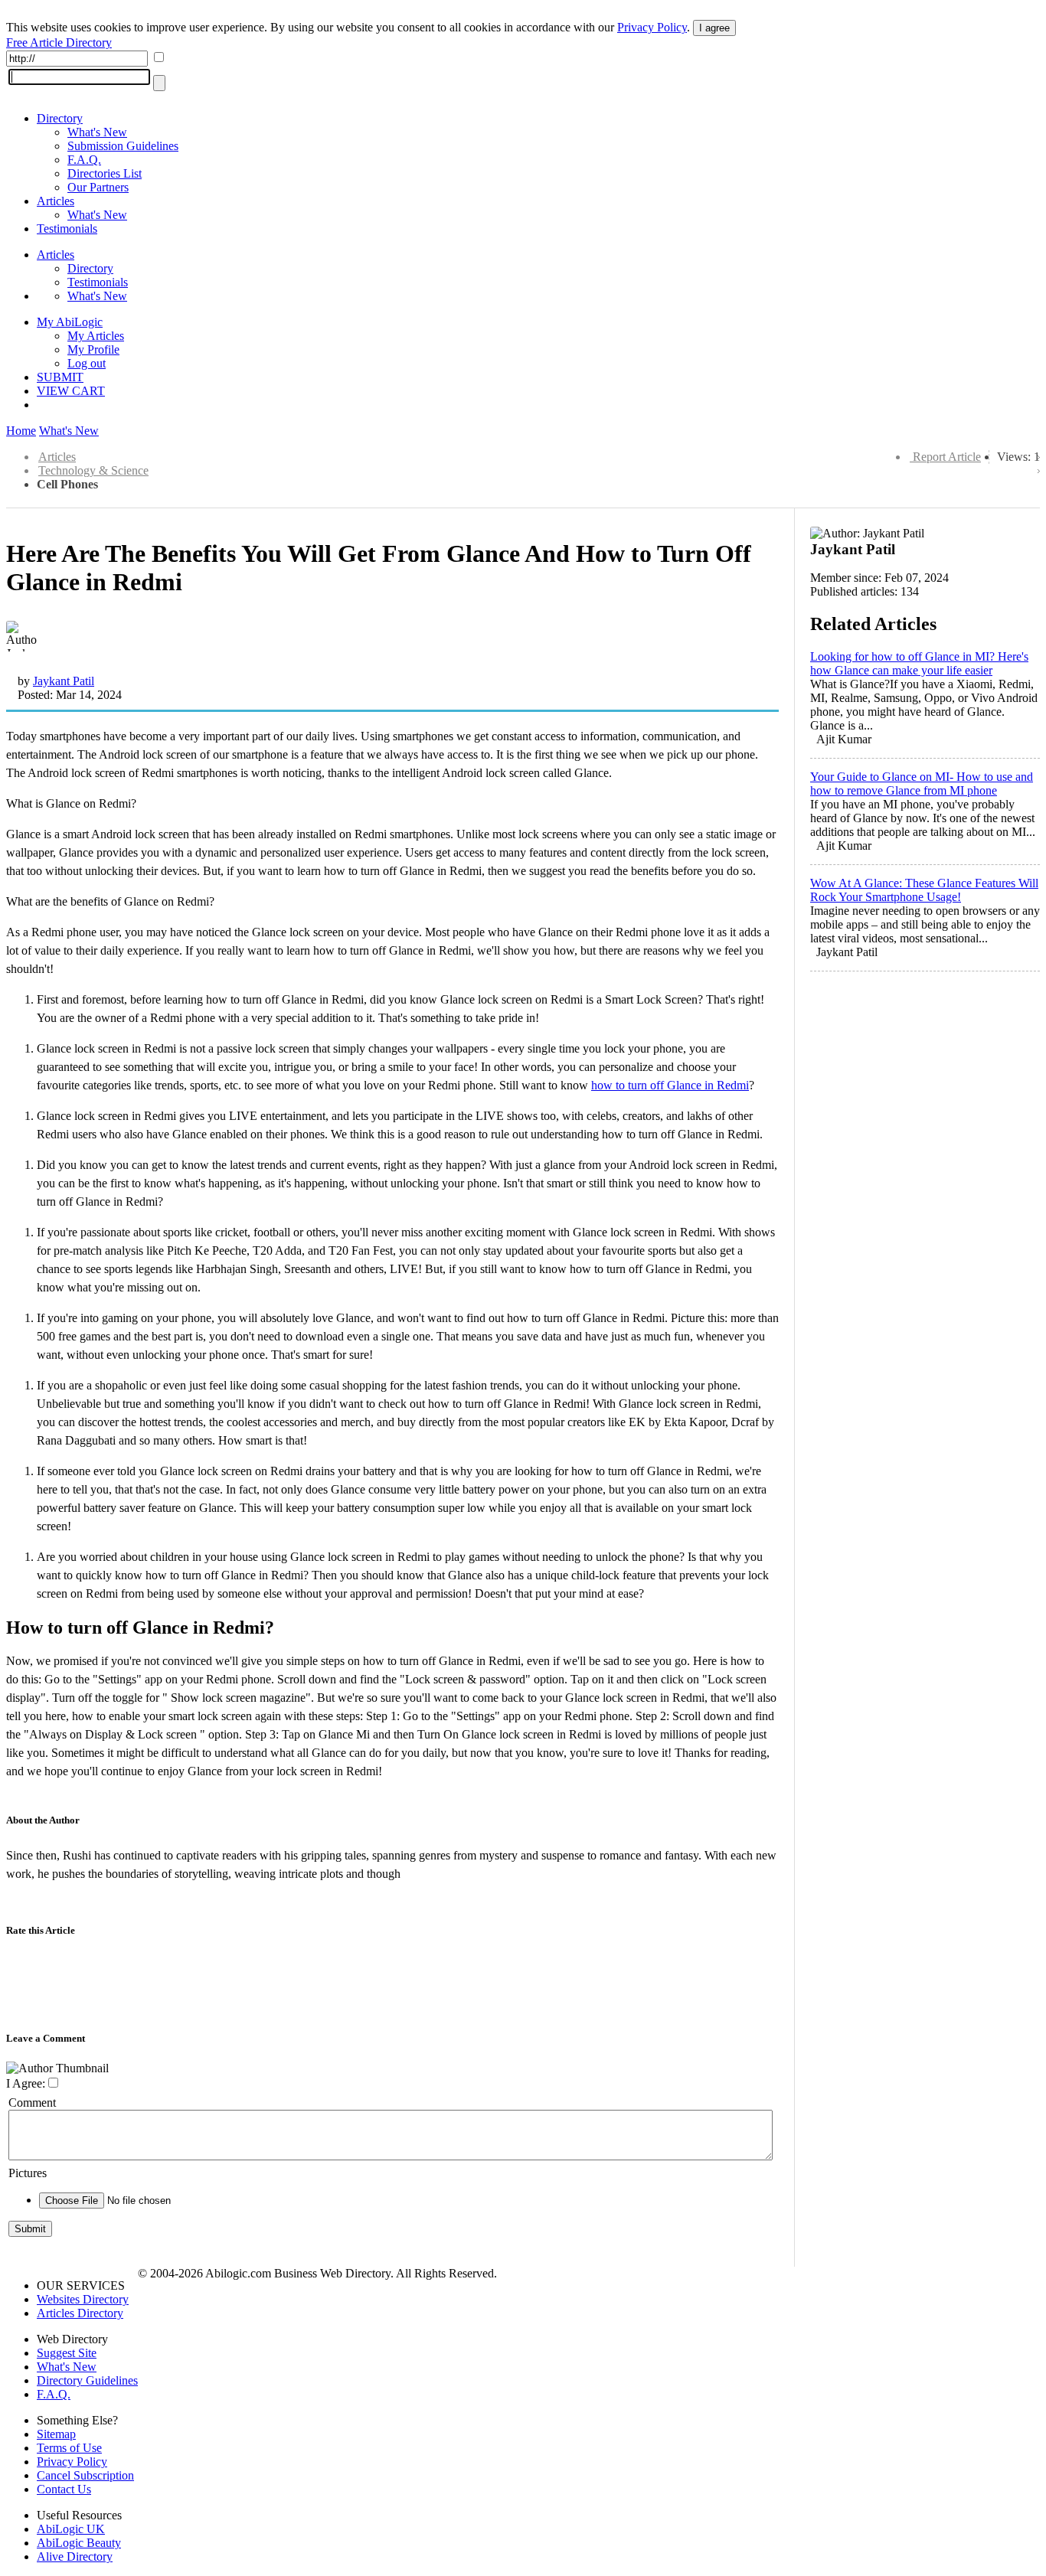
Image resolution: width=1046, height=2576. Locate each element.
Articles (56, 201)
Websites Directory (83, 2299)
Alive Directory (75, 2556)
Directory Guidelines (87, 2380)
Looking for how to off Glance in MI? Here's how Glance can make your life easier (919, 663)
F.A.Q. (84, 160)
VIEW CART (71, 391)
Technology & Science (93, 470)
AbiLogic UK (71, 2529)
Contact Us (64, 2489)
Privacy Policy (652, 27)
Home (21, 431)
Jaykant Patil (64, 681)
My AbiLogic (70, 322)
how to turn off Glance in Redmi (670, 1085)
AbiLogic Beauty (79, 2543)
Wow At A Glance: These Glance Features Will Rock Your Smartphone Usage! (924, 890)
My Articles (96, 336)
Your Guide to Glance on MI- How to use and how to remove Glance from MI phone (922, 784)
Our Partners (98, 187)
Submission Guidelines (123, 146)
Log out (87, 363)
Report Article (947, 457)
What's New (97, 132)
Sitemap (56, 2434)
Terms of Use (69, 2448)
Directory (60, 118)
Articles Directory (80, 2313)
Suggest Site (67, 2353)
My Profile (93, 349)
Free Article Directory (59, 42)
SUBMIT (60, 377)
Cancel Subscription (85, 2475)
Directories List (105, 173)
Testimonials (67, 229)
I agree (714, 28)
